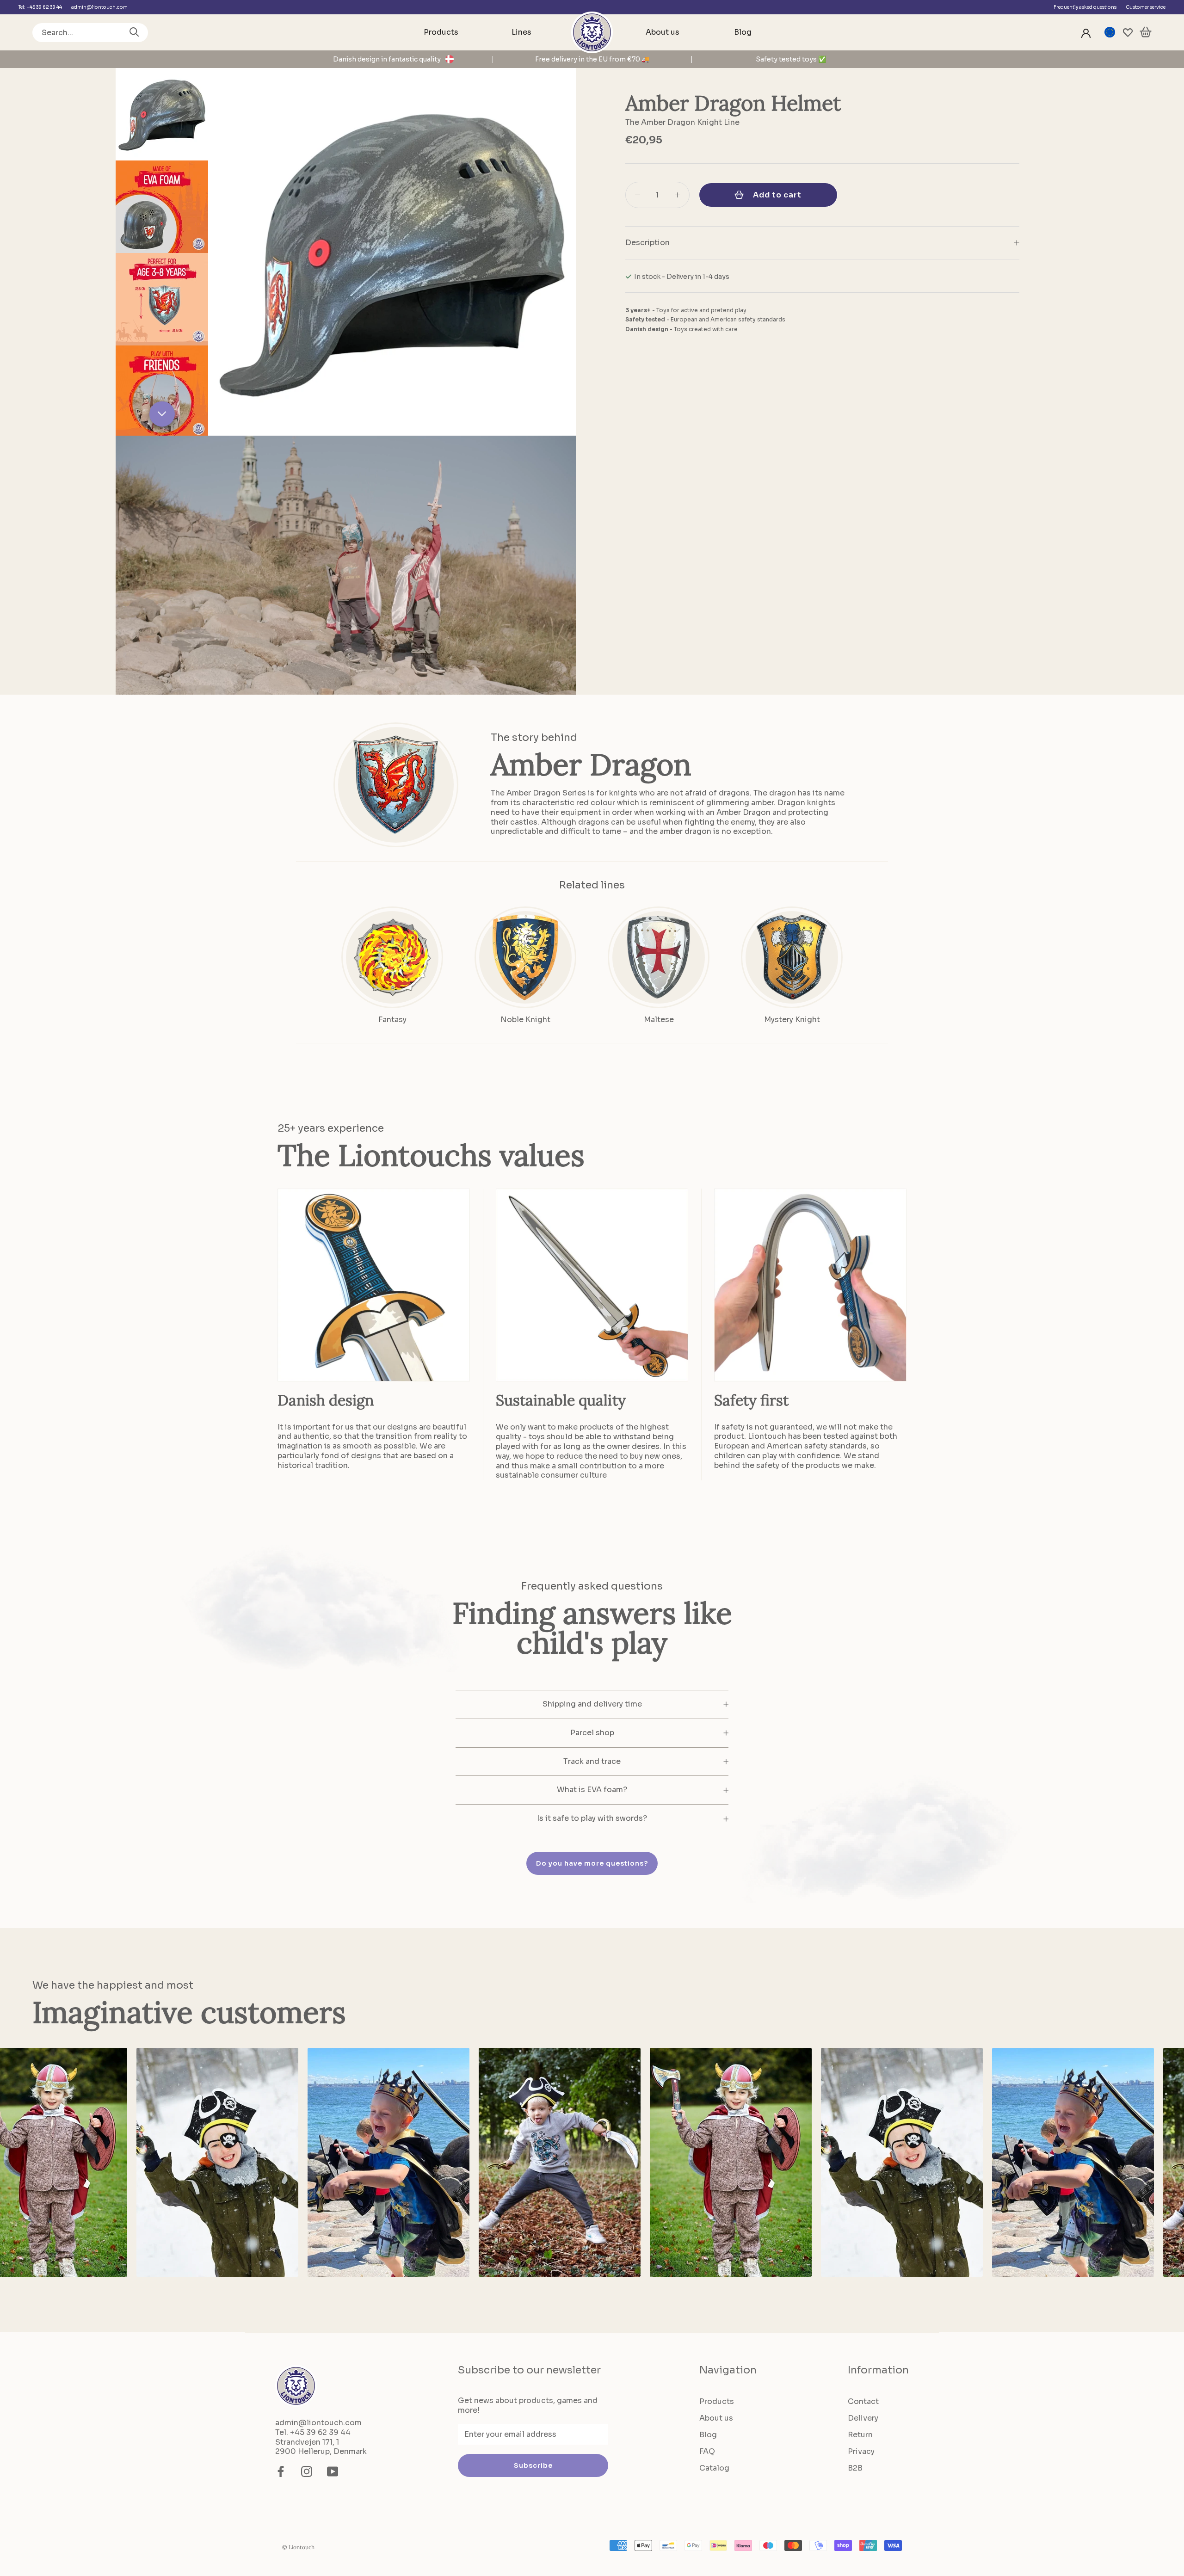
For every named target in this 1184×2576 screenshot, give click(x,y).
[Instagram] (307, 2471)
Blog (743, 32)
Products (441, 32)
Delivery (863, 2418)
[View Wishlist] (1128, 33)
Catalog (714, 2468)
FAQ (707, 2451)
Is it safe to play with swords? (592, 1818)
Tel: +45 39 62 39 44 (40, 7)
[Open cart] (1146, 33)
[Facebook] (281, 2471)
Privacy (861, 2451)
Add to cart (777, 195)
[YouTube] (333, 2471)
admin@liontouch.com (99, 7)
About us (663, 32)
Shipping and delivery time (592, 1704)
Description (647, 243)
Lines (521, 32)
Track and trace (592, 1761)
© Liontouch (298, 2547)
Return (860, 2435)
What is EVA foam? (592, 1790)
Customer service (1146, 7)
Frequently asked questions (1085, 7)
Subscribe (533, 2465)
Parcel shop (592, 1733)
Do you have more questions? (592, 1863)
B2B (855, 2468)
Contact (863, 2401)
